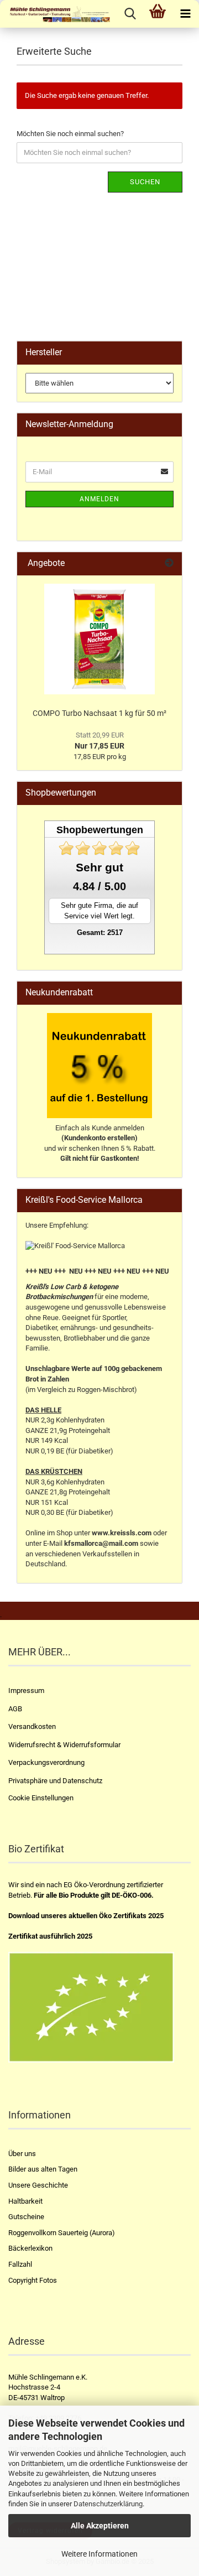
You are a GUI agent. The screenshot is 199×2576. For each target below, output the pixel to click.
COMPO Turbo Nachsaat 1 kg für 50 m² (99, 713)
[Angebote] (169, 563)
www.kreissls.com (122, 1533)
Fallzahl (20, 2264)
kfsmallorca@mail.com (101, 1543)
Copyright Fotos (33, 2280)
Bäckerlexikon (30, 2248)
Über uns (22, 2154)
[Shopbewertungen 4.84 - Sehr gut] (99, 848)
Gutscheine (26, 2217)
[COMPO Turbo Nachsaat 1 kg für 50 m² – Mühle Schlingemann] (99, 639)
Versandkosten (32, 1726)
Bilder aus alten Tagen (43, 2169)
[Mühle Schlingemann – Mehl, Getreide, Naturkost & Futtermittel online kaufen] (55, 14)
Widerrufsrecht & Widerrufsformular (64, 1745)
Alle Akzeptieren (100, 2526)
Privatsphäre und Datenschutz (55, 1781)
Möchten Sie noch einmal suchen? (70, 134)
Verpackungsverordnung (46, 1762)
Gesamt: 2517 (100, 933)
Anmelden (99, 499)
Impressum (26, 1690)
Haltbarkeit (25, 2201)
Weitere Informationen (99, 2554)
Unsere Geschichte (38, 2185)
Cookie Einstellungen (41, 1798)
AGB (15, 1709)
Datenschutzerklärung (108, 2504)
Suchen (145, 182)
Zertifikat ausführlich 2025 (50, 1936)
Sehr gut (99, 867)
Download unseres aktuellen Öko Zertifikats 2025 (86, 1916)
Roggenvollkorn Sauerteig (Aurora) (62, 2233)
